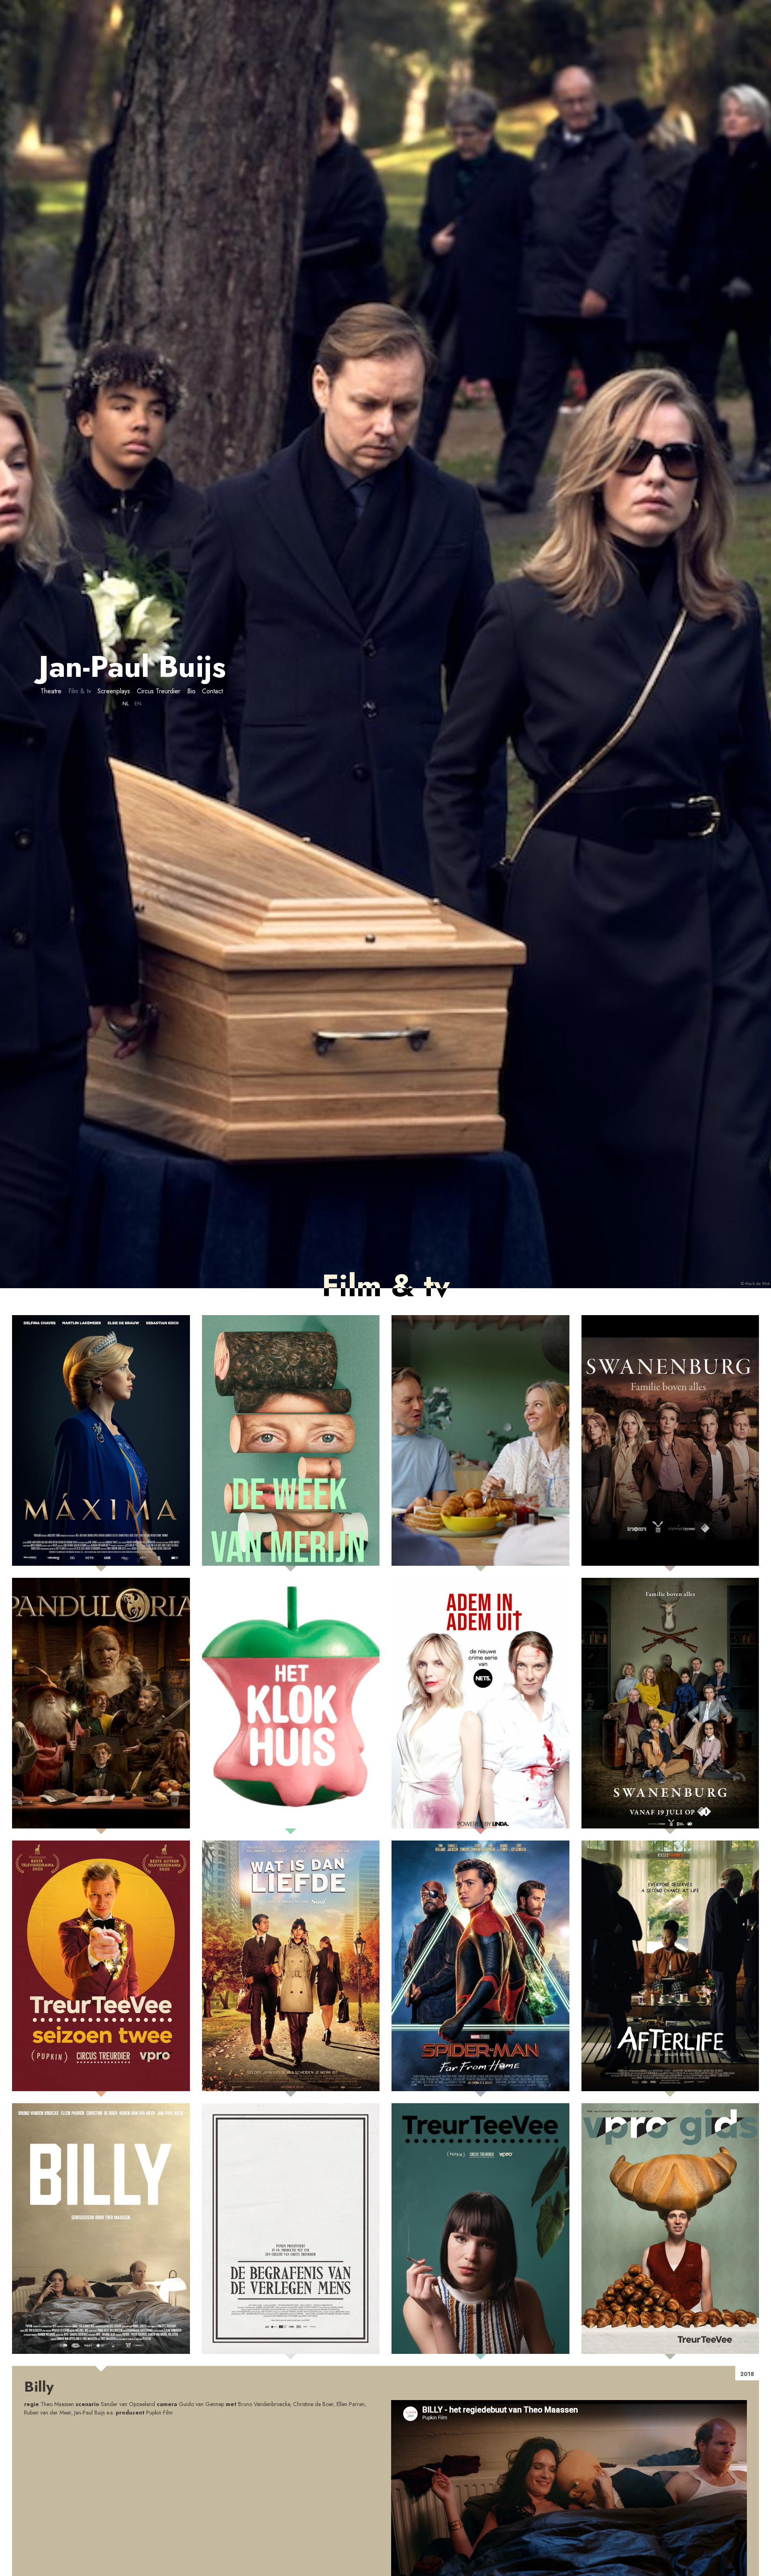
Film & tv (80, 691)
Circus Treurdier (159, 691)
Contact (212, 691)
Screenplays (114, 691)
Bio (191, 691)
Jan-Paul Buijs (132, 666)
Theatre (51, 691)
